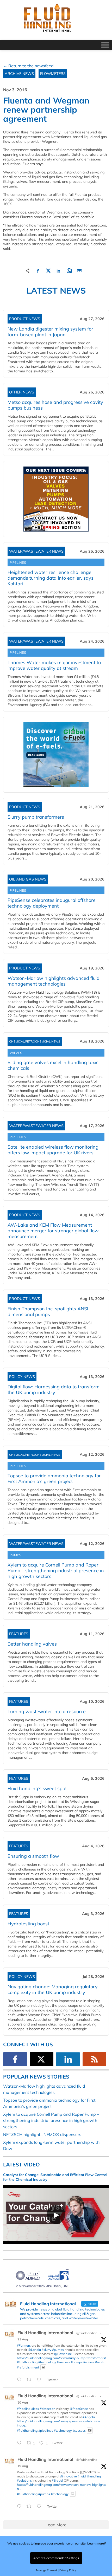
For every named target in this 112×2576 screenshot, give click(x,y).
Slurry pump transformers (36, 817)
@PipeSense (79, 2409)
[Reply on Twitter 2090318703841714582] (20, 2443)
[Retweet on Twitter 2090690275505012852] (30, 2380)
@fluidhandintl (87, 2333)
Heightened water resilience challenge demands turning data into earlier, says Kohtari (51, 578)
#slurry (46, 2350)
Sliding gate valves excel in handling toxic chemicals (53, 1065)
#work (99, 2362)
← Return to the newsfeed (28, 66)
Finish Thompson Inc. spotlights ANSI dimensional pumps (48, 1312)
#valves (89, 2362)
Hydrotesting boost (28, 1924)
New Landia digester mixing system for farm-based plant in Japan (50, 332)
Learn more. (96, 2543)
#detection (48, 2409)
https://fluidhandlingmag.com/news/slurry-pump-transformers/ (61, 2358)
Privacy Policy (68, 2570)
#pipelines (46, 2431)
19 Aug (23, 2466)
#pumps (58, 2350)
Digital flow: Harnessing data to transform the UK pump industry (54, 1390)
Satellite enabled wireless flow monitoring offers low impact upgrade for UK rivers (53, 1150)
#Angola (89, 2417)
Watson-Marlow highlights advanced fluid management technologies (54, 981)
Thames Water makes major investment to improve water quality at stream (54, 665)
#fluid (82, 2476)
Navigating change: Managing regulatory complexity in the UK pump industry (53, 1989)
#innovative (69, 2476)
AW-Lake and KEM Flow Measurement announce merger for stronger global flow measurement (53, 1231)
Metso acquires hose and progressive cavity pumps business (55, 405)
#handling (94, 2476)
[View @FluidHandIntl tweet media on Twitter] (43, 2367)
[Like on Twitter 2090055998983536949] (41, 2507)
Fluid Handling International (45, 2333)
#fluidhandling (27, 2362)
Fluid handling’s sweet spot (37, 1788)
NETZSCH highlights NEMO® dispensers (42, 2134)
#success (63, 2362)
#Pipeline (24, 2409)
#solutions (24, 2480)
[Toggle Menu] (105, 45)
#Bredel (57, 2480)
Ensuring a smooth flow (33, 1856)
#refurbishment (28, 2367)
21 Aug (23, 2339)
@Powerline (63, 2354)
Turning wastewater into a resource (47, 1711)
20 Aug (23, 2402)
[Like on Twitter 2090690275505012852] (41, 2380)
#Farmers (24, 2345)
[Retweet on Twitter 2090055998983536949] (30, 2507)
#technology (47, 2362)
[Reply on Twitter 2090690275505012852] (20, 2380)
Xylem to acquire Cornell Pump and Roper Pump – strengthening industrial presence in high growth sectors (56, 1571)
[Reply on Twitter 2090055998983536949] (20, 2507)
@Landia (34, 2350)
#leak (35, 2409)
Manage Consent (47, 2570)
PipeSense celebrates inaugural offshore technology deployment (52, 903)
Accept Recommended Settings (56, 2558)
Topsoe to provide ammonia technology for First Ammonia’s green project (54, 1478)
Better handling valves (32, 1644)
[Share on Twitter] (48, 270)
